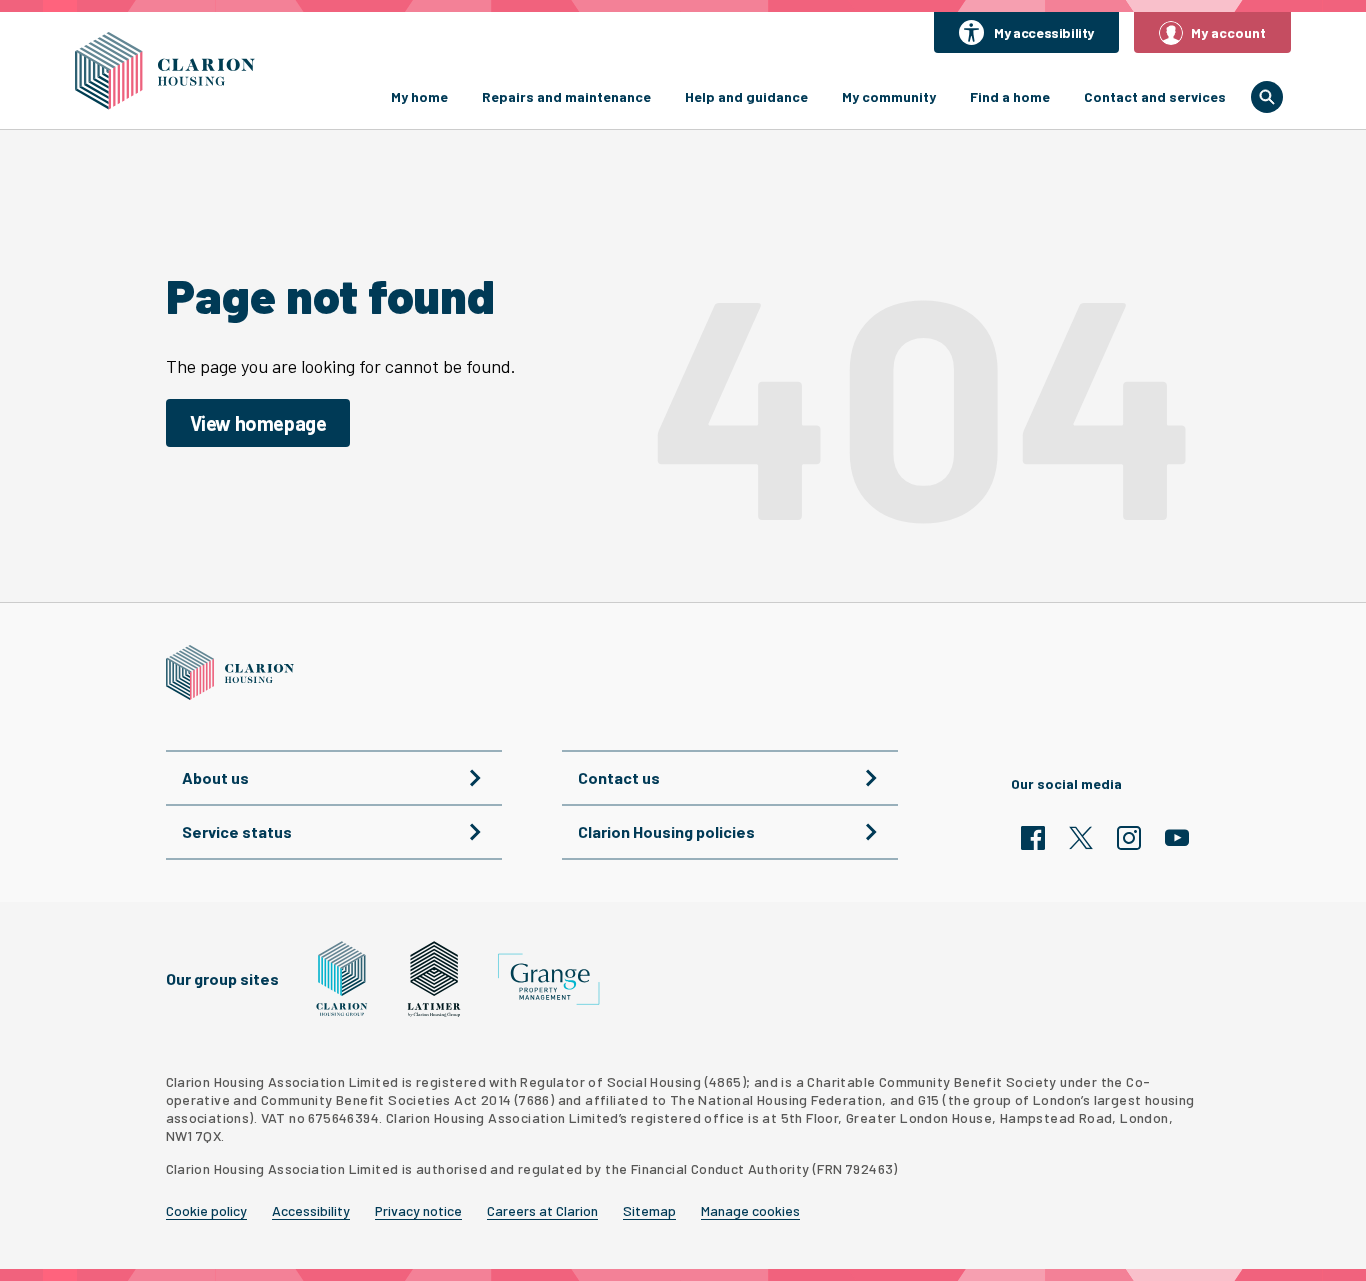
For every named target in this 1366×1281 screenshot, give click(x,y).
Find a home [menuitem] (1010, 96)
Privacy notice (418, 1211)
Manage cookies (750, 1211)
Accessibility (311, 1211)
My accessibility (1044, 32)
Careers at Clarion (542, 1211)
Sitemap (649, 1211)
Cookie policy (206, 1211)
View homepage (258, 423)
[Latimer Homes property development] (434, 979)
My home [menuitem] (419, 96)
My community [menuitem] (889, 96)
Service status (237, 831)
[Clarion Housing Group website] (342, 979)
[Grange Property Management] (549, 979)
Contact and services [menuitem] (1155, 96)
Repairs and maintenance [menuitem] (566, 96)
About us (215, 777)
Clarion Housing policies (666, 831)
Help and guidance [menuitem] (746, 96)
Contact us (619, 777)
